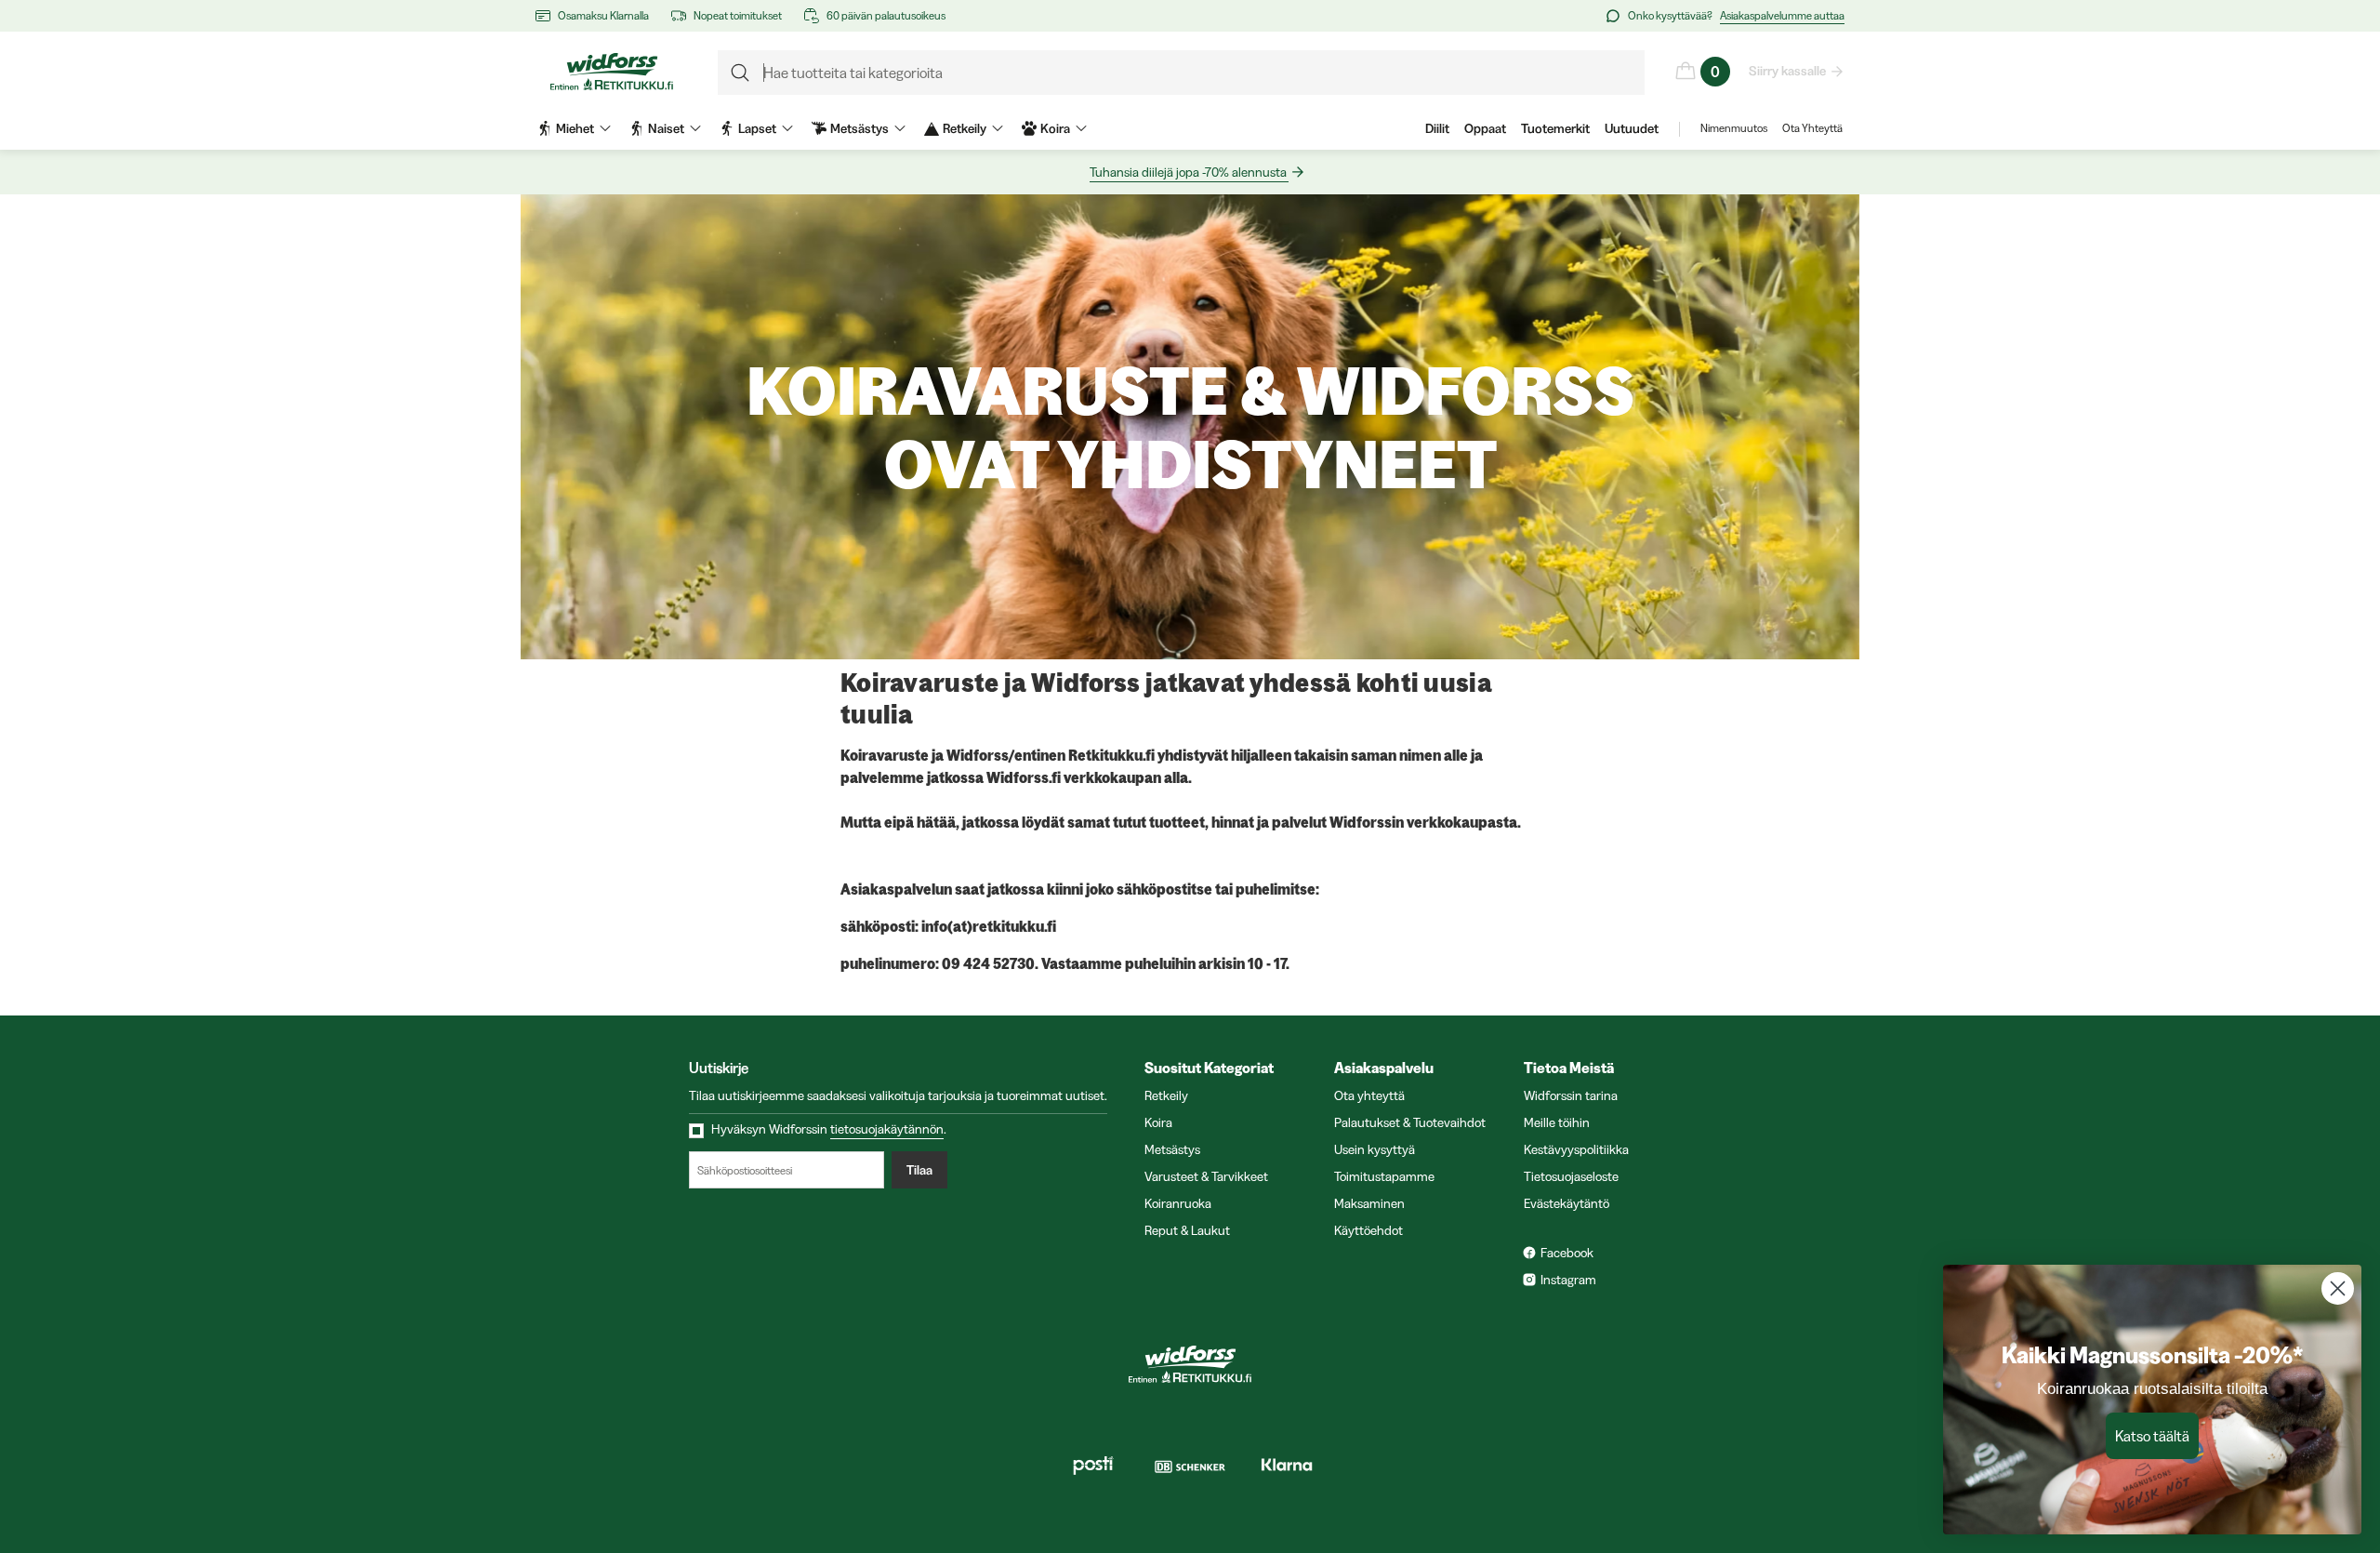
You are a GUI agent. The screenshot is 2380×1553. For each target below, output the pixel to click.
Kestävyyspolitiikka (1576, 1149)
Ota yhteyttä (1369, 1095)
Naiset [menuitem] (666, 128)
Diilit (1437, 128)
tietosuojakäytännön (887, 1129)
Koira (1158, 1122)
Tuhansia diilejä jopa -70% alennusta (1188, 172)
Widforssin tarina (1571, 1095)
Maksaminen (1369, 1203)
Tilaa (919, 1170)
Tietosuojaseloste (1571, 1176)
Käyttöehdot (1368, 1230)
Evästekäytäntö (1567, 1203)
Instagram (1568, 1280)
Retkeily (1166, 1095)
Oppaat (1485, 128)
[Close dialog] (2338, 1288)
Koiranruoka (1178, 1203)
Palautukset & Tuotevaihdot (1410, 1122)
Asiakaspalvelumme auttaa (1782, 15)
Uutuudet (1632, 128)
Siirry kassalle (1787, 71)
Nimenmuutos (1734, 128)
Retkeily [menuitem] (965, 128)
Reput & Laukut (1187, 1230)
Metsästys (1172, 1149)
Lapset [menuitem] (757, 128)
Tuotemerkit (1555, 128)
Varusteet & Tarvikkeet (1206, 1176)
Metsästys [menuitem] (859, 128)
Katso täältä (2152, 1436)
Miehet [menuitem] (575, 128)
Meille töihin (1557, 1122)
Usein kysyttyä (1375, 1149)
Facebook (1567, 1253)
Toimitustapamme (1384, 1176)
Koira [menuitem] (1055, 128)
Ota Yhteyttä (1812, 128)
